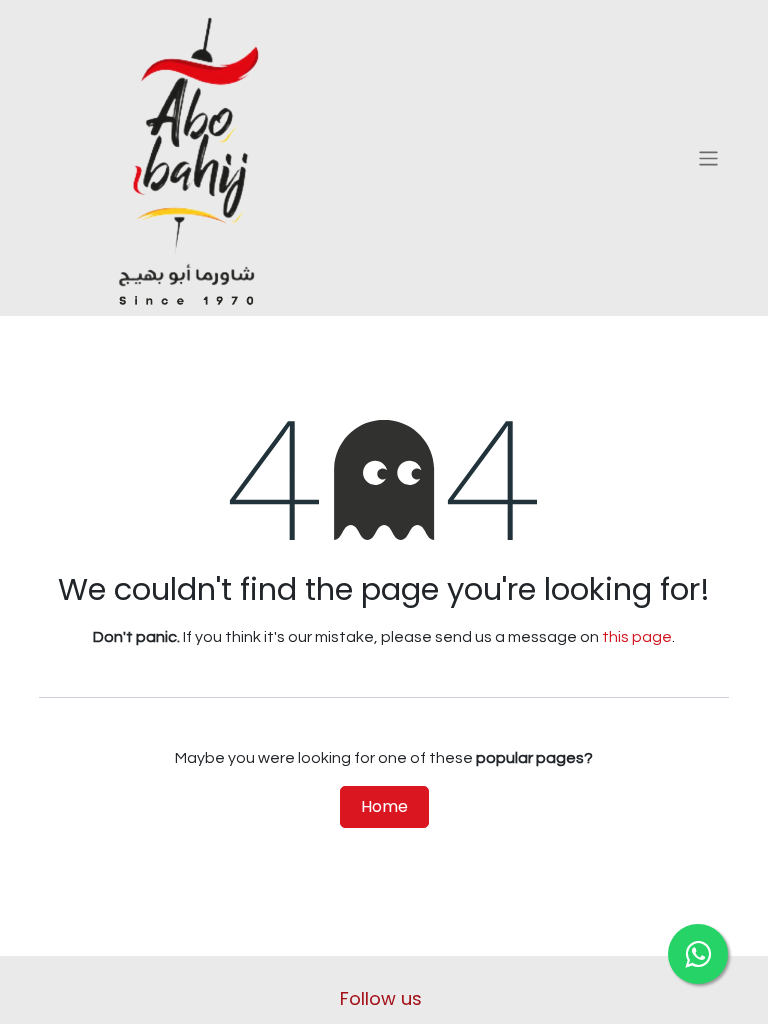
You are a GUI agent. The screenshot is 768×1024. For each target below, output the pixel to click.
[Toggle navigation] (708, 157)
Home (384, 806)
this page (637, 637)
